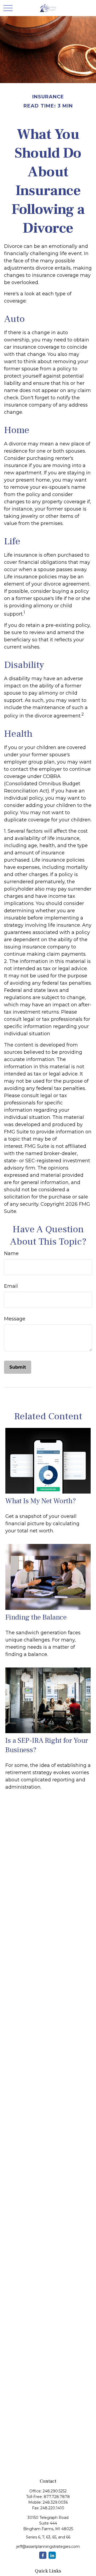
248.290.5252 (55, 2491)
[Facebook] (43, 2555)
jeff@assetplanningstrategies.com (48, 2547)
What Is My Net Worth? (41, 1501)
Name (11, 1253)
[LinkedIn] (52, 2555)
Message (15, 1319)
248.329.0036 (55, 2502)
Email (11, 1286)
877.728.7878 (57, 2497)
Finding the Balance (36, 1617)
